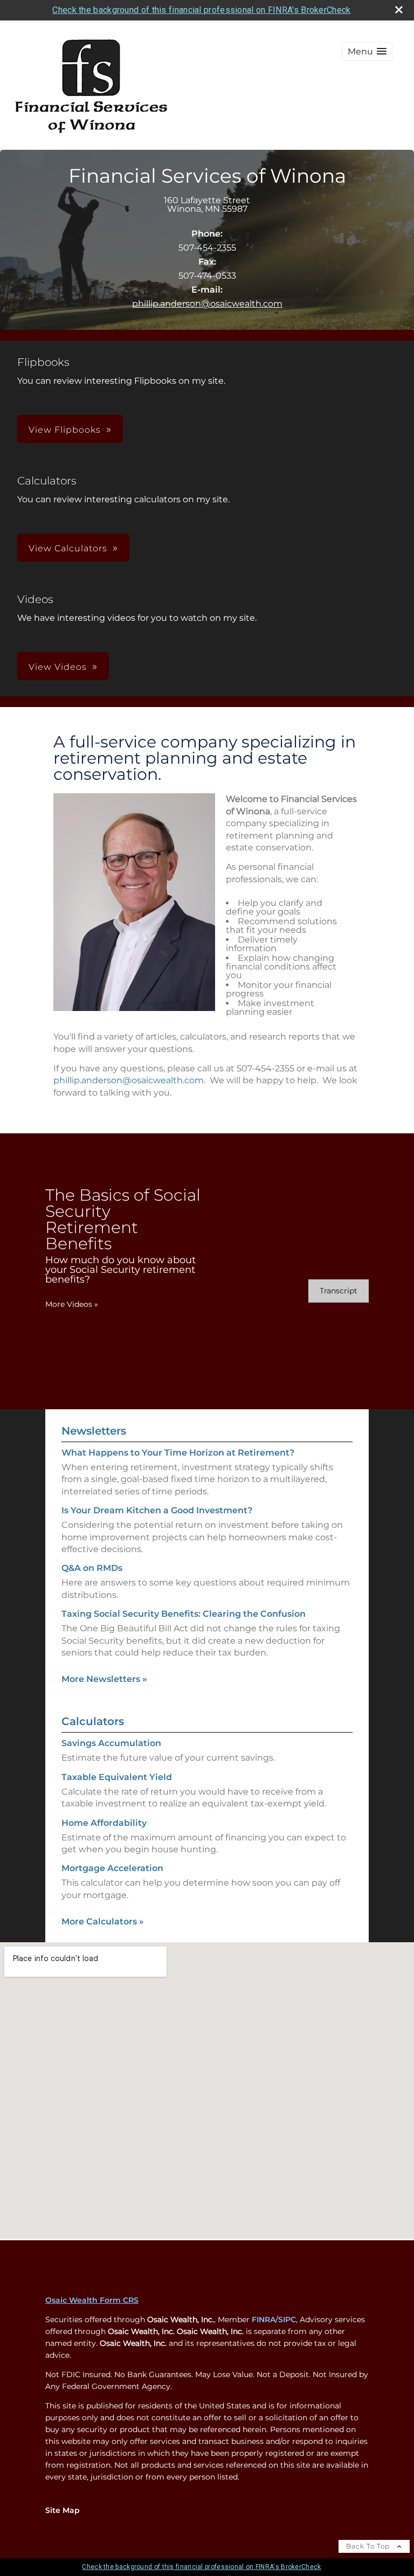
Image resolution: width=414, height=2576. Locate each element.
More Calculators (103, 1921)
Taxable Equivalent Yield (117, 1777)
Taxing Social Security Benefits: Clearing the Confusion (184, 1614)
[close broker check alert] (399, 10)
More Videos (72, 1304)
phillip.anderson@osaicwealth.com (207, 304)
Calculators (93, 1721)
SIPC (287, 2319)
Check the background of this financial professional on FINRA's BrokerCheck (201, 10)
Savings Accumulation (111, 1743)
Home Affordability (104, 1823)
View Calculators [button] (68, 548)
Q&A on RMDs (92, 1568)
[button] (367, 51)
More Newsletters (104, 1679)
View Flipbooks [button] (65, 430)
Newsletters (94, 1431)
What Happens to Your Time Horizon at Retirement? (178, 1453)
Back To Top (369, 2546)
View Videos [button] (58, 667)
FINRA (264, 2319)
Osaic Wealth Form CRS (92, 2300)
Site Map (63, 2510)
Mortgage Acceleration (112, 1868)
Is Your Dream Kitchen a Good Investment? (157, 1510)
